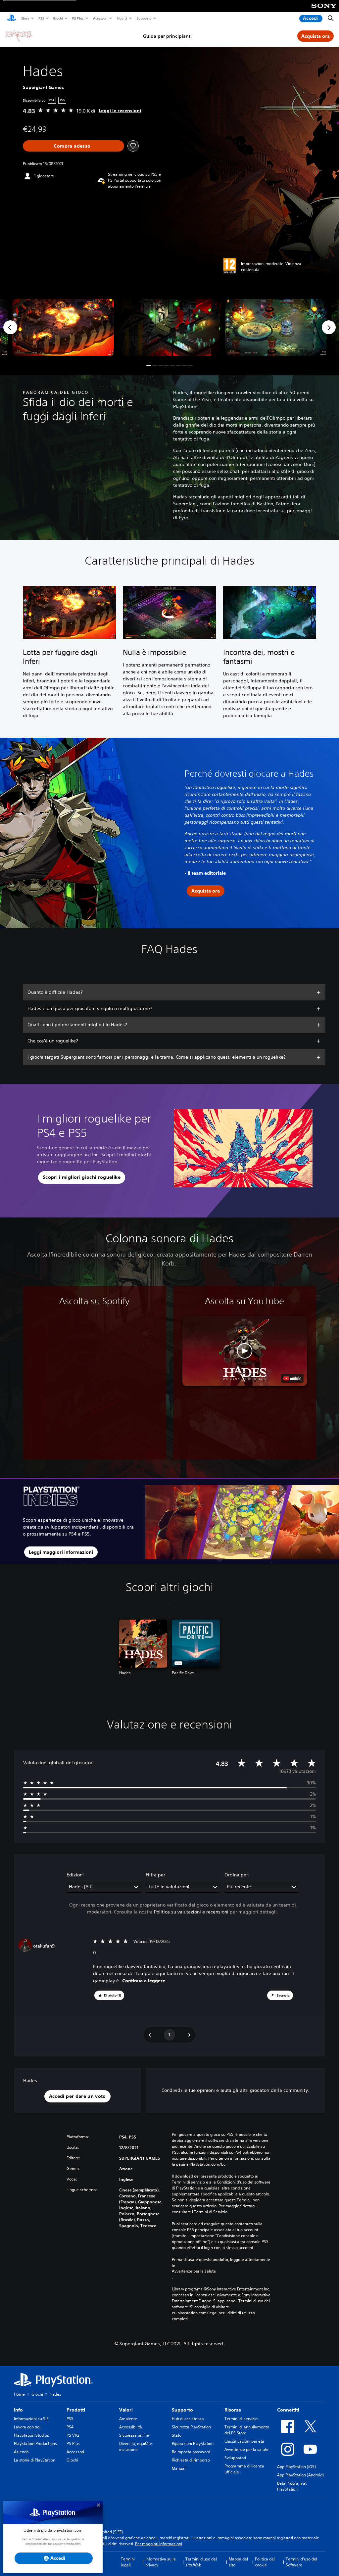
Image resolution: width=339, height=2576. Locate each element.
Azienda (21, 2452)
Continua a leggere (144, 1981)
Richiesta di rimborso (191, 2460)
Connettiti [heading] (288, 2410)
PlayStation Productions (35, 2443)
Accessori (100, 18)
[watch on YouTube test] (292, 1378)
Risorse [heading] (233, 2410)
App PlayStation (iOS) (296, 2467)
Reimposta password (191, 2452)
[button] (149, 366)
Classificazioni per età (244, 2441)
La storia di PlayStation (35, 2460)
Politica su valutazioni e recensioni (191, 1912)
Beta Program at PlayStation (292, 2486)
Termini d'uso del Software (301, 2562)
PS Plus (78, 18)
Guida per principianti (167, 36)
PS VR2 (73, 2435)
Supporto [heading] (182, 2410)
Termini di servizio (241, 2419)
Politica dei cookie (265, 2562)
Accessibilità (131, 2427)
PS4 (70, 2427)
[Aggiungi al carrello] (73, 146)
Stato (177, 2435)
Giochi (58, 18)
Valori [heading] (126, 2410)
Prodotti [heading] (76, 2410)
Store (25, 18)
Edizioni (75, 1875)
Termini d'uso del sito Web (201, 2562)
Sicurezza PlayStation (191, 2427)
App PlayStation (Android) (300, 2475)
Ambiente (128, 2419)
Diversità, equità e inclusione (136, 2446)
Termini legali (128, 2562)
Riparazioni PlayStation (193, 2443)
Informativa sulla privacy (161, 2562)
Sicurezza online (134, 2435)
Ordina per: (237, 1875)
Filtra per (155, 1875)
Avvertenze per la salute (194, 2271)
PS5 (41, 18)
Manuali (179, 2468)
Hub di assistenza (188, 2419)
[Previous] (10, 327)
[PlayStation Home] (12, 19)
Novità (122, 18)
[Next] (329, 327)
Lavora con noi (27, 2427)
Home (19, 2394)
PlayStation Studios (31, 2435)
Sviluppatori (235, 2458)
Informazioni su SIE (31, 2419)
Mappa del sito (238, 2562)
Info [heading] (18, 2410)
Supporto (144, 18)
